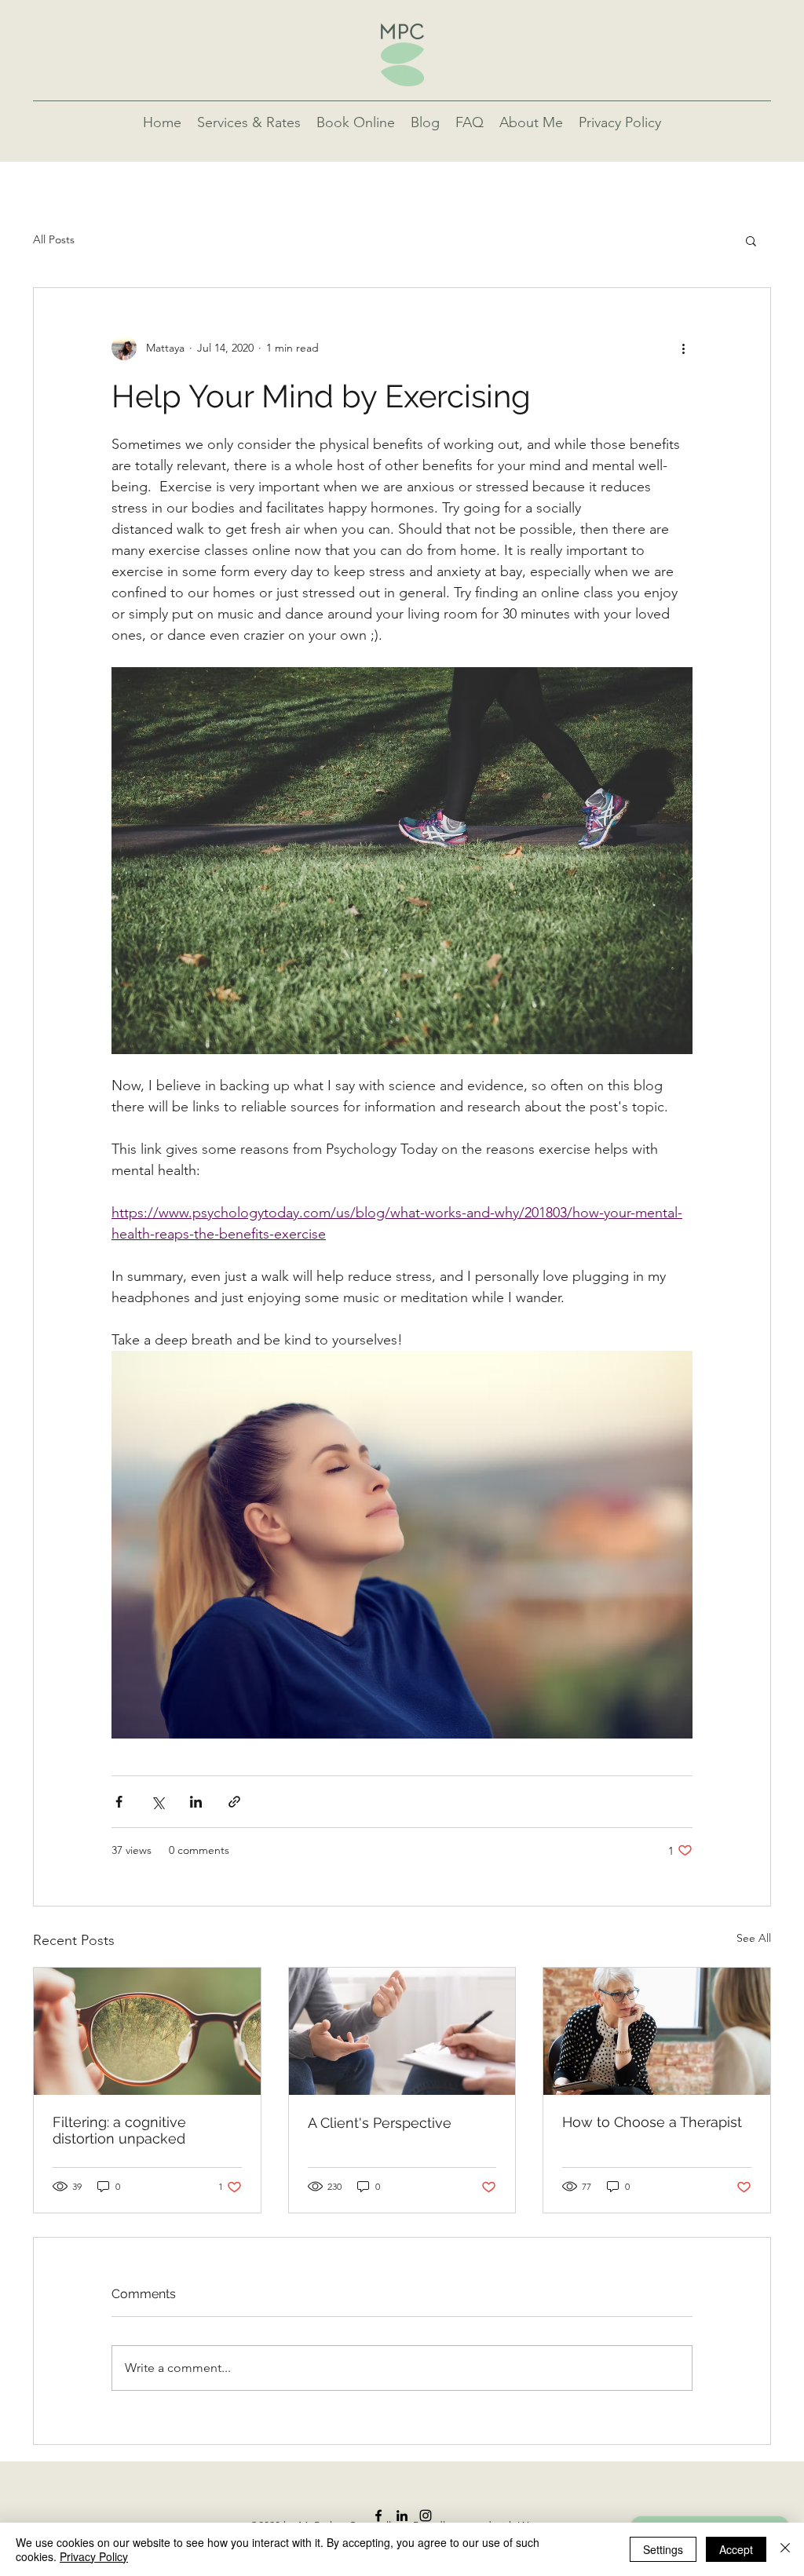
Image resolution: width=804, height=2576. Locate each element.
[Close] (785, 2549)
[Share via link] (234, 1802)
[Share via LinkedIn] (196, 1802)
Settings (663, 2549)
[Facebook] (378, 2516)
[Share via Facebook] (119, 1802)
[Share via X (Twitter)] (157, 1802)
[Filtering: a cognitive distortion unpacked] (147, 2031)
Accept (736, 2549)
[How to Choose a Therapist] (657, 2031)
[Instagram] (426, 2516)
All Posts (54, 239)
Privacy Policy (94, 2556)
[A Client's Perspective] (402, 2031)
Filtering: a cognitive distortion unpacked (119, 2130)
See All (754, 1938)
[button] (751, 240)
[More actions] (683, 348)
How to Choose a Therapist (652, 2122)
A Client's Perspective (380, 2123)
